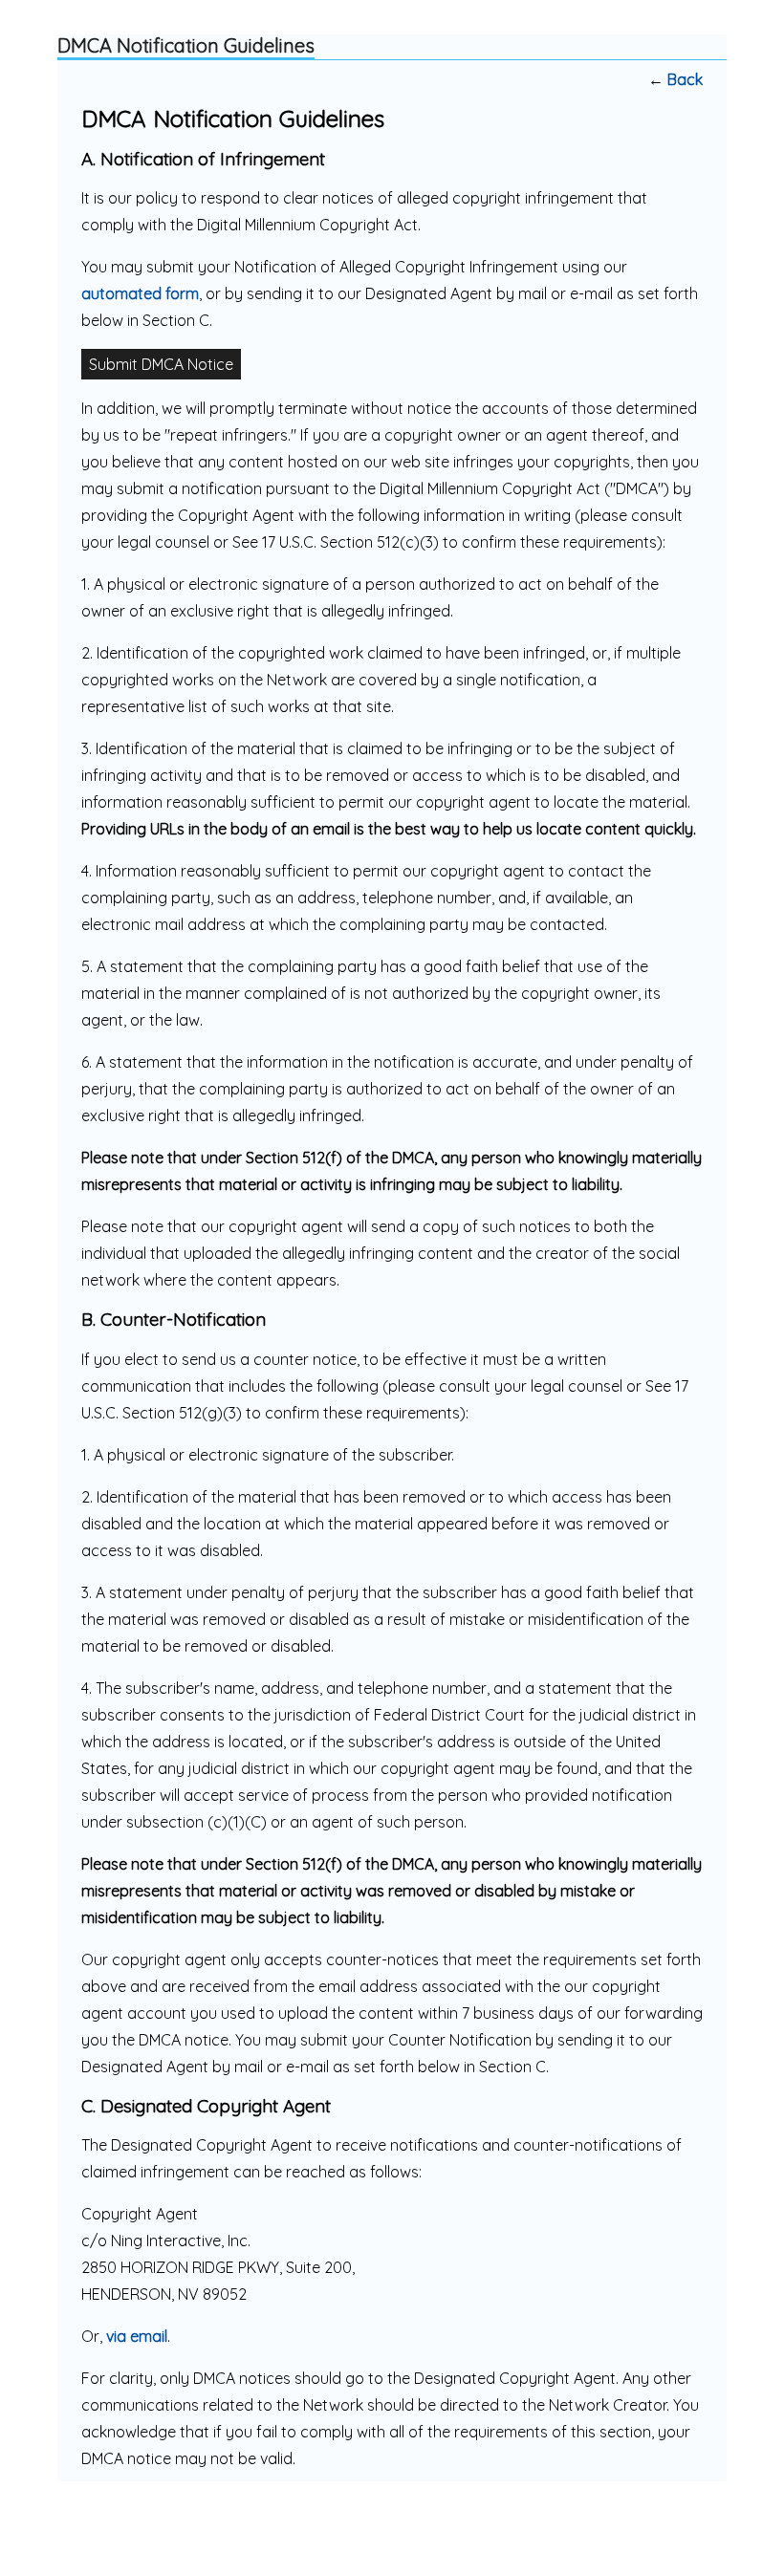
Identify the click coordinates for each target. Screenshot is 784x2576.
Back (685, 79)
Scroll (736, 2530)
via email (137, 2336)
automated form (140, 293)
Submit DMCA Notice (161, 364)
